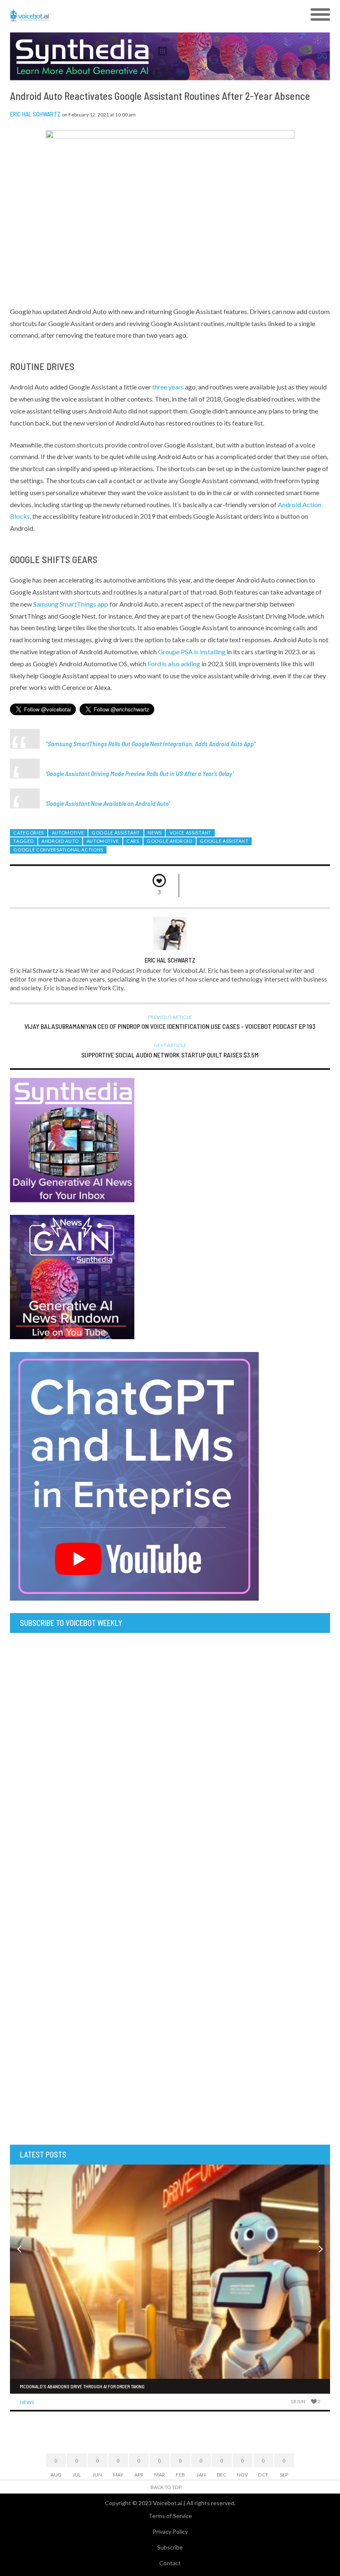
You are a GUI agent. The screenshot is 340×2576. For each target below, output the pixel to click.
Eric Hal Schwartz (35, 114)
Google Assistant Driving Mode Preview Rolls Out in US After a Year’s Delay (140, 773)
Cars (133, 841)
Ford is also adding (174, 664)
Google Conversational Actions (58, 850)
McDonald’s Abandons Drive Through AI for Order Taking (82, 2386)
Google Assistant (116, 833)
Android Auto (60, 841)
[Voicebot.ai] (130, 15)
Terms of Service (170, 2516)
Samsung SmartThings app (71, 604)
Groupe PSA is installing (192, 652)
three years (168, 387)
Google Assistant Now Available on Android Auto (108, 803)
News (155, 833)
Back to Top (166, 2487)
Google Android (170, 841)
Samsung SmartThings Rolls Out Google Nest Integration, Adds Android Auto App (151, 744)
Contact (170, 2563)
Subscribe (170, 2547)
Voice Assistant (191, 833)
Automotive (68, 833)
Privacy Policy (170, 2531)
